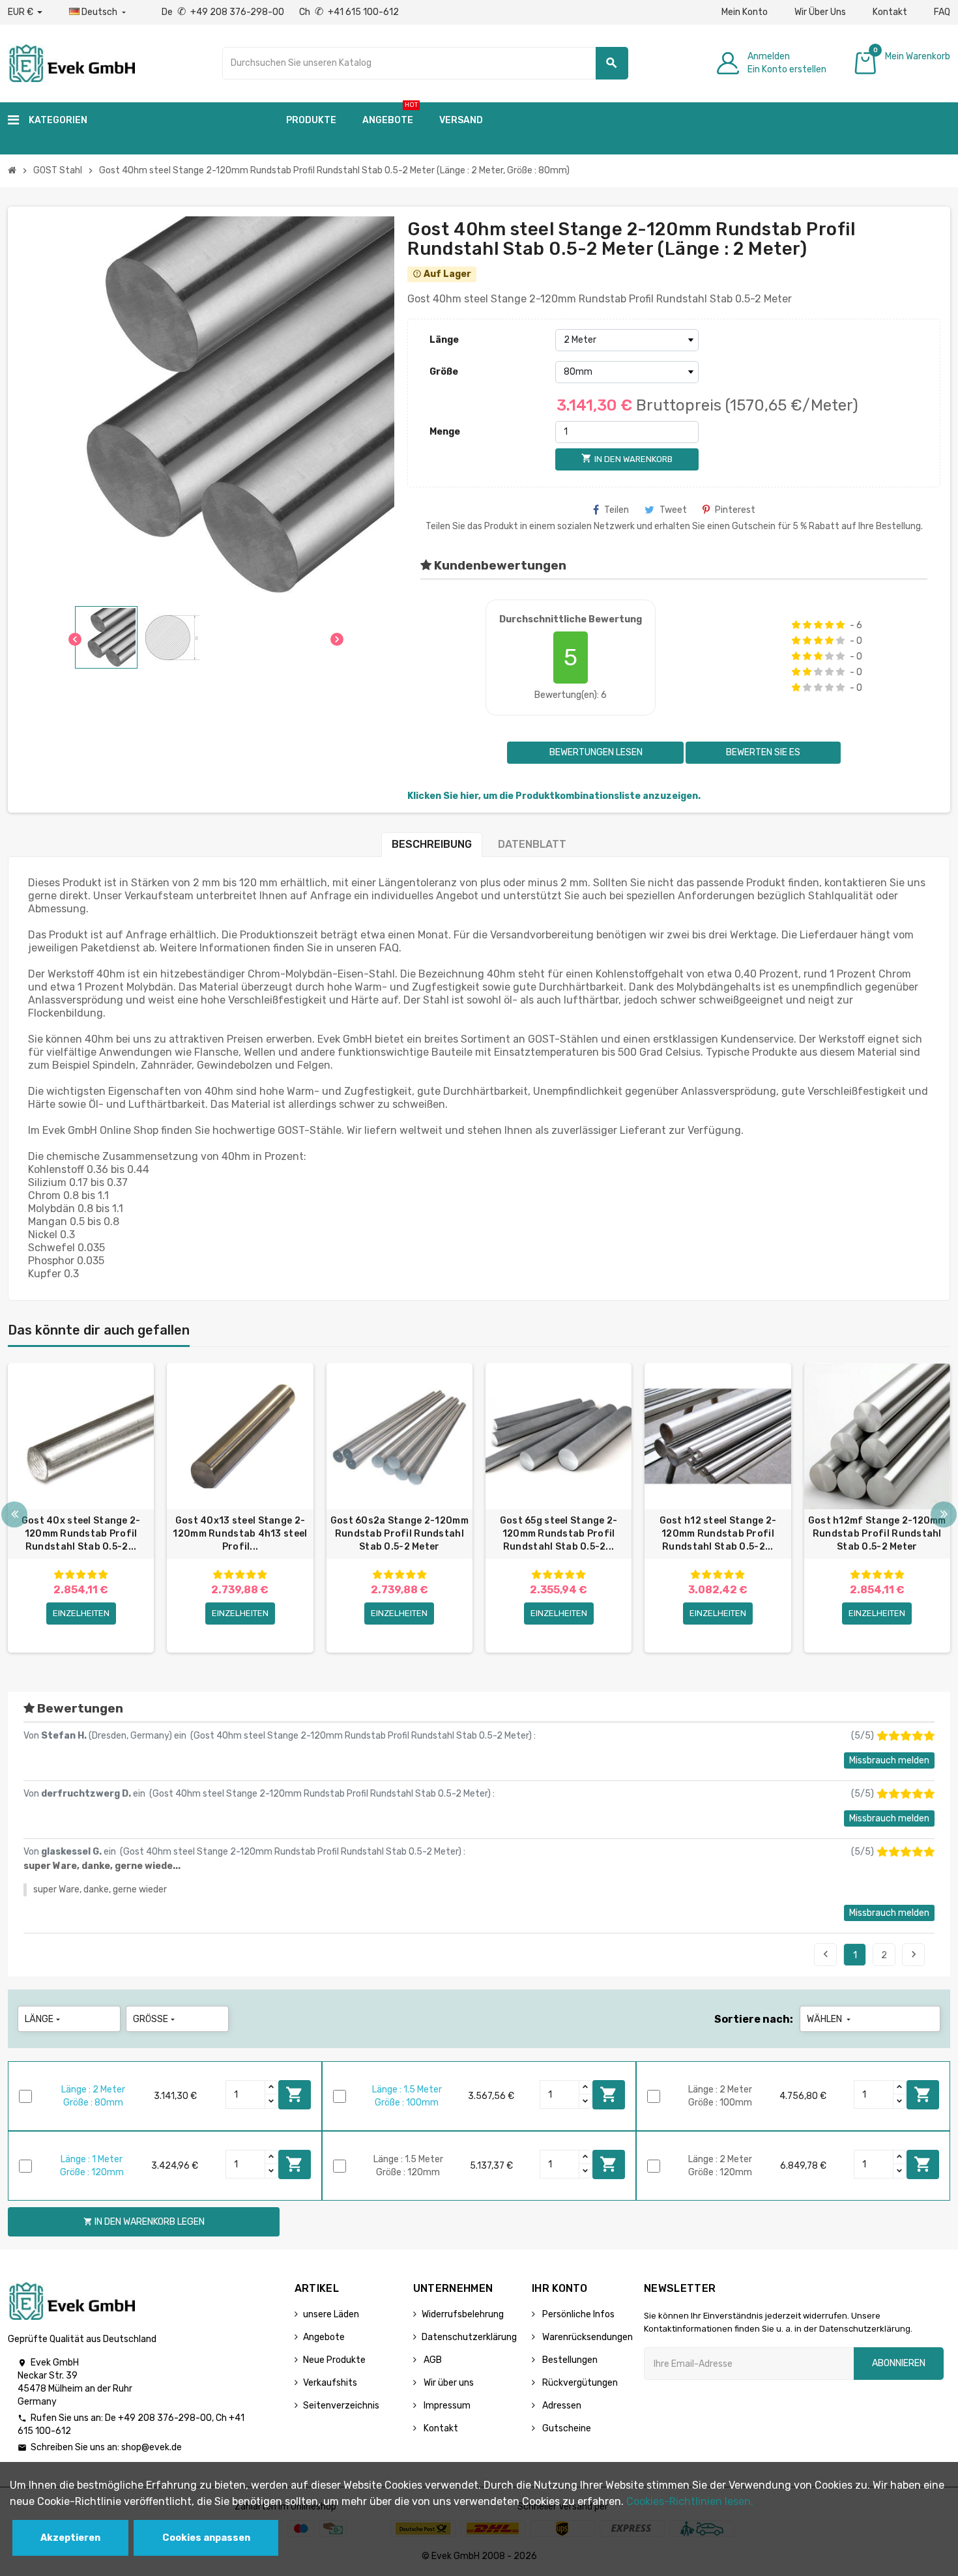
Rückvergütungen (579, 2383)
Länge (444, 340)
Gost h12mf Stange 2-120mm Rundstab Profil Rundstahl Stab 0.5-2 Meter (877, 1534)
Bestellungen (569, 2360)
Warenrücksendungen (587, 2337)
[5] (840, 625)
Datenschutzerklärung (469, 2337)
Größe (444, 372)
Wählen (830, 2019)
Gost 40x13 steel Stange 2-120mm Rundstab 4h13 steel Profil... (240, 1534)
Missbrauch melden (889, 1760)
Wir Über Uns (820, 12)
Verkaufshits (330, 2383)
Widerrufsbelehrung (463, 2314)
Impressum (446, 2406)
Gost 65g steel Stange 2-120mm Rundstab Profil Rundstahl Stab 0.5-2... (559, 1534)
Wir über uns (448, 2383)
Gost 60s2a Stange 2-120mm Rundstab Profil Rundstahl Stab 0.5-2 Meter (399, 1534)
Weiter (914, 1954)
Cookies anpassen (206, 2538)
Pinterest (735, 510)
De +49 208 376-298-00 (224, 12)
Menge (445, 432)
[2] (807, 625)
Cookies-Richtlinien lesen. (690, 2501)
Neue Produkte (334, 2360)
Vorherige (826, 1954)
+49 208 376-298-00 (165, 2418)
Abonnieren (899, 2363)
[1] (796, 625)
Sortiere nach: (754, 2019)
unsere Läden (331, 2314)
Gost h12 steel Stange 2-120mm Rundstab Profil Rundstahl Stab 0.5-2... (718, 1534)
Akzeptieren (70, 2538)
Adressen (561, 2406)
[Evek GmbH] (71, 62)
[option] (81, 1508)
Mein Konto (745, 12)
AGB (432, 2360)
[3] (818, 625)
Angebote (324, 2337)
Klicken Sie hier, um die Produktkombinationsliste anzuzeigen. (554, 796)
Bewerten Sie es (763, 752)
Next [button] (944, 1514)
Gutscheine (566, 2428)
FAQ (942, 12)
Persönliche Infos (577, 2314)
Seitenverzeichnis (341, 2406)
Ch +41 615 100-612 (349, 12)
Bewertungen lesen (595, 752)
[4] (829, 625)
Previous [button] (14, 1514)
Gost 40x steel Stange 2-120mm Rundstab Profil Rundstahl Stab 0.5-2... (81, 1534)
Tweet (673, 510)
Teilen (617, 510)
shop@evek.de (152, 2447)
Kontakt (890, 12)
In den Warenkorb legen (295, 2094)
